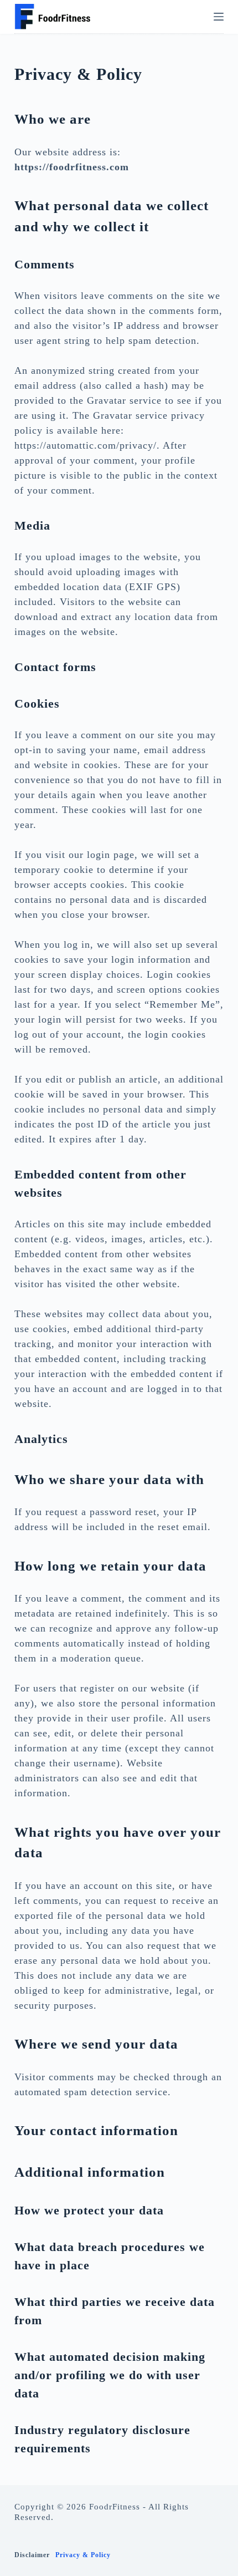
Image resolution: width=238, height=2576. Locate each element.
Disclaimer (32, 2555)
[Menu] (219, 17)
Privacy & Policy (83, 2555)
